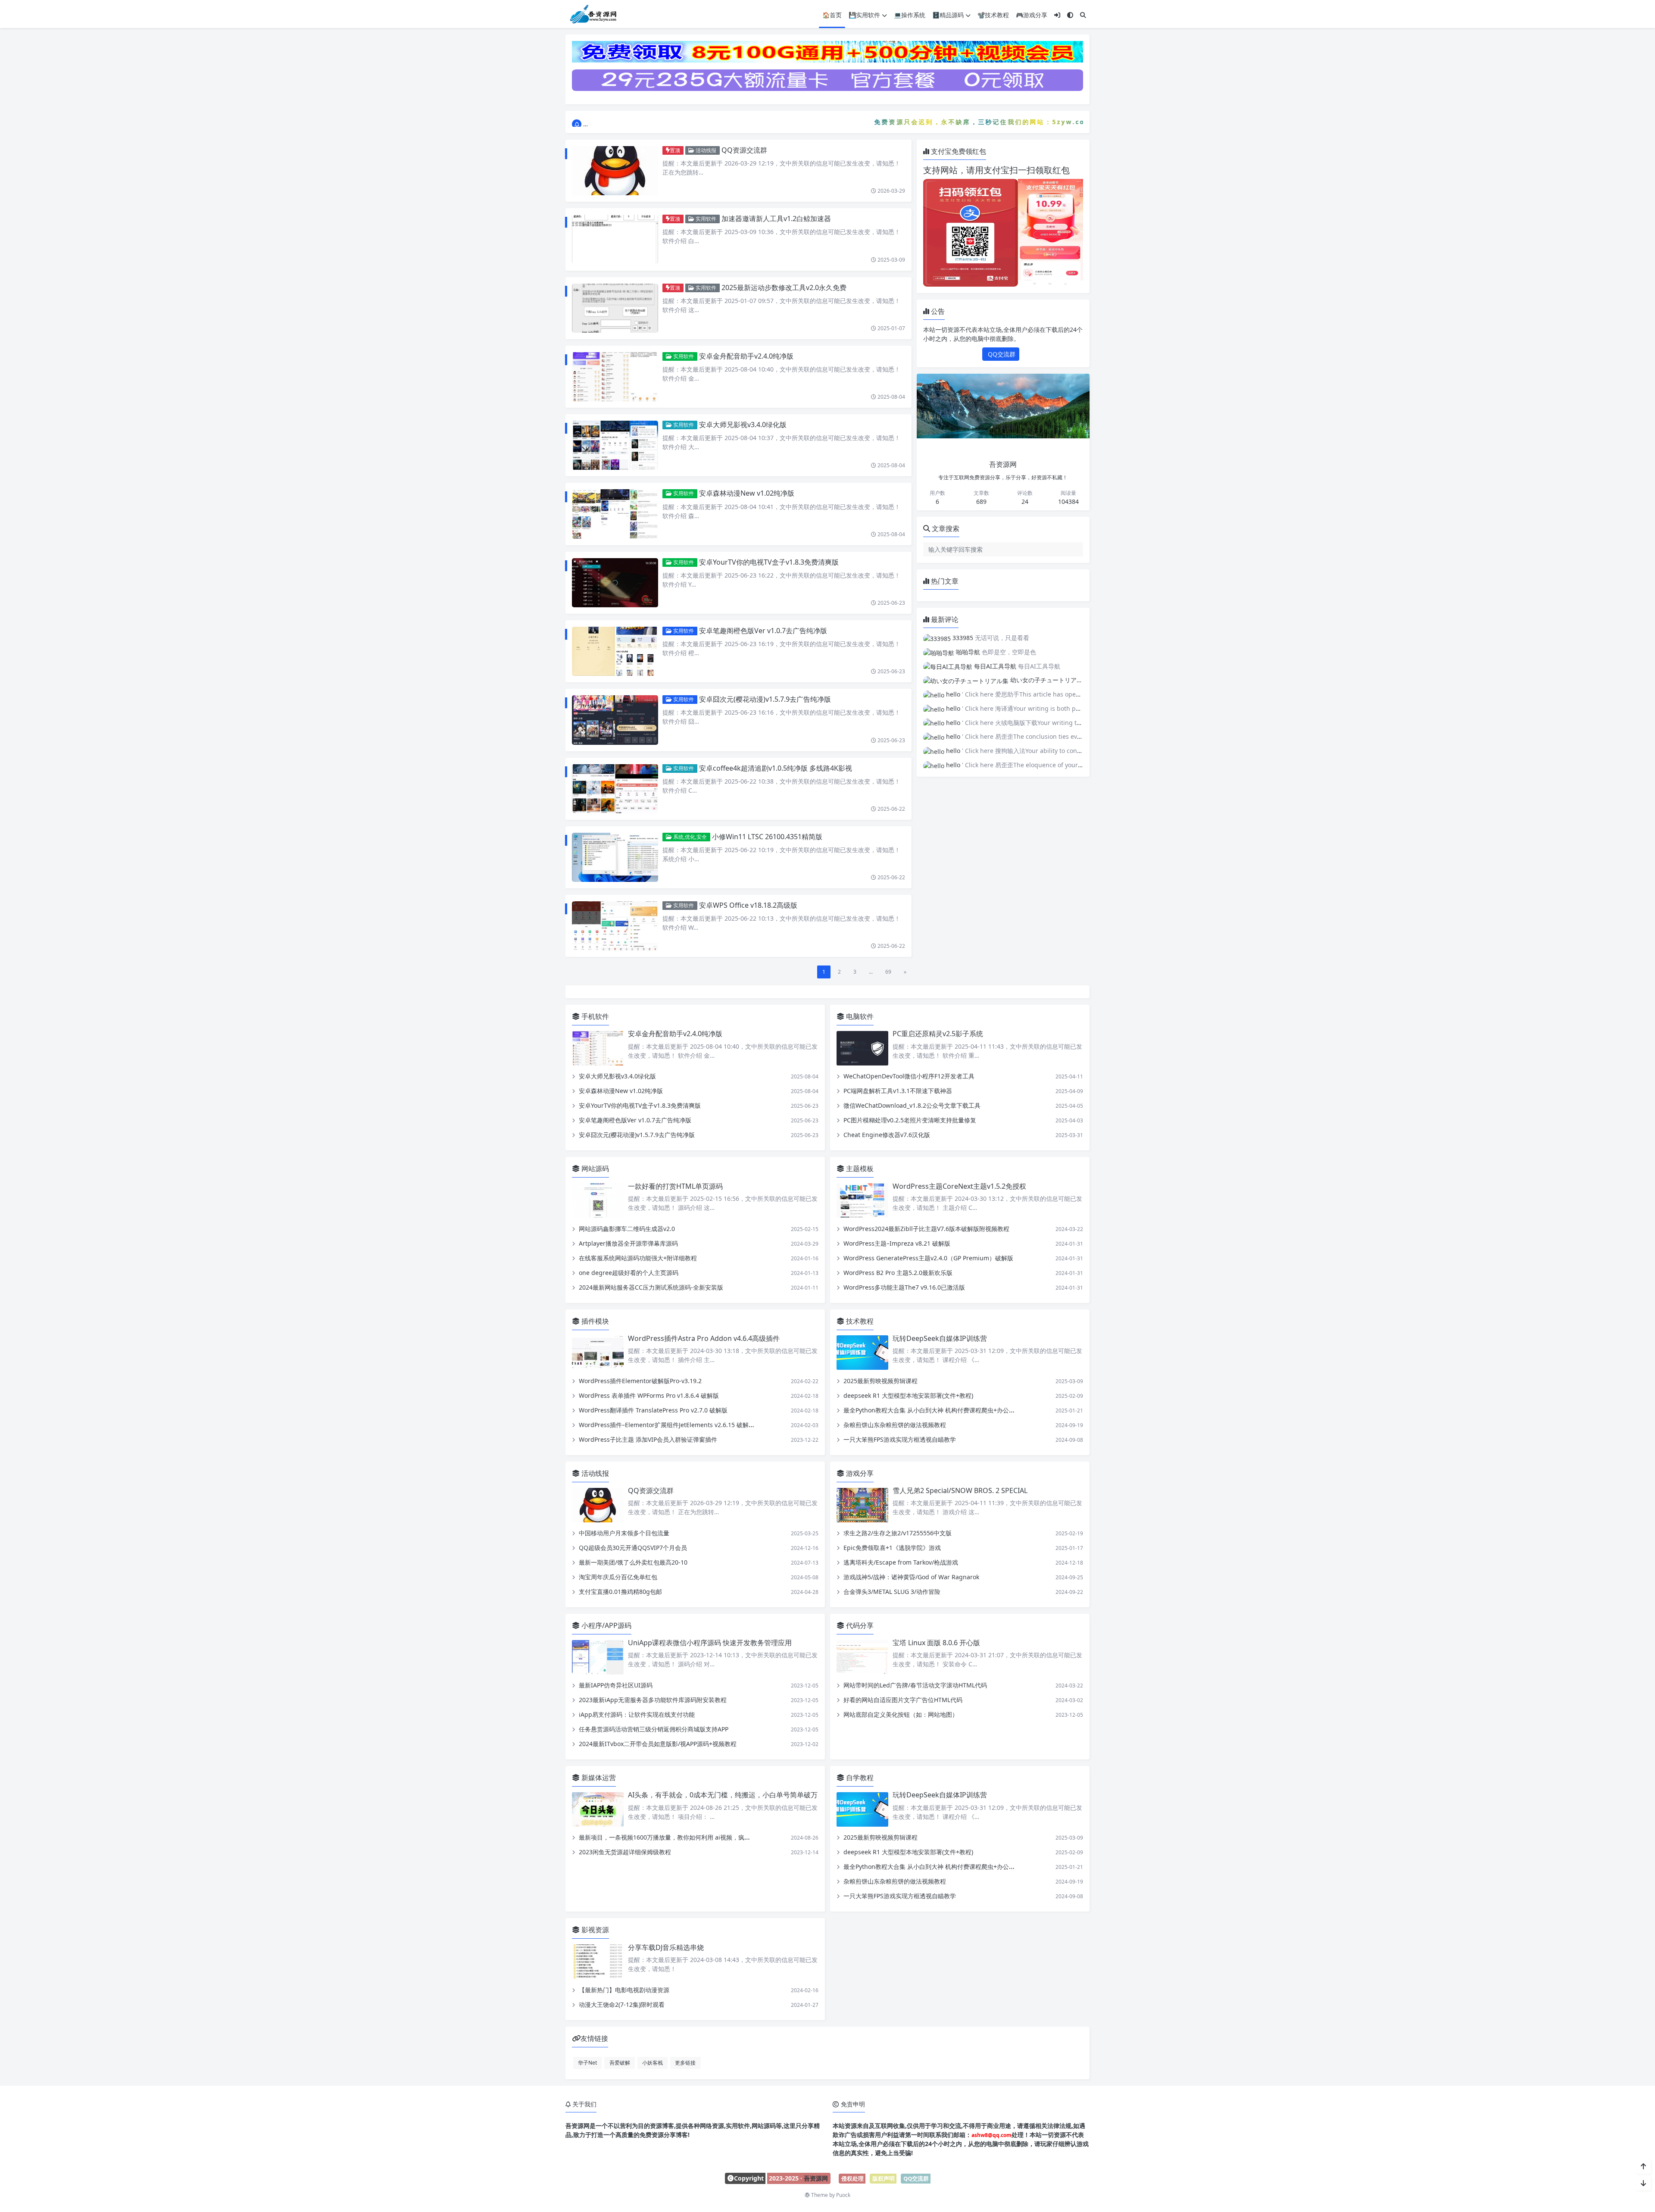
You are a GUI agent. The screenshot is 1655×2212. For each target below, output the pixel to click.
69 (888, 972)
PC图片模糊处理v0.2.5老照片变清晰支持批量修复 (910, 1120)
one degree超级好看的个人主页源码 (629, 1273)
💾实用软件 (864, 15)
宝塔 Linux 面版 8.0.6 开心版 (936, 1643)
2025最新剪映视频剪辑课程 (881, 1381)
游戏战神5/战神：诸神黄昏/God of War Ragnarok (911, 1577)
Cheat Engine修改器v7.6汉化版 (887, 1135)
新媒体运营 (598, 1778)
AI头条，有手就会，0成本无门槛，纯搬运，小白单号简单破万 (723, 1795)
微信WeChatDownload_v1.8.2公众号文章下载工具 (912, 1106)
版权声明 (884, 2178)
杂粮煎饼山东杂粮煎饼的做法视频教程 (895, 1425)
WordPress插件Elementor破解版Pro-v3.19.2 (640, 1381)
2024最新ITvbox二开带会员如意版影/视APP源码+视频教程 (658, 1744)
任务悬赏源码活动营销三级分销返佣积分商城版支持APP (654, 1729)
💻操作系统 (910, 15)
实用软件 (705, 219)
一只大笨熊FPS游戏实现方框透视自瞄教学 (900, 1439)
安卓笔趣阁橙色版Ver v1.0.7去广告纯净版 (763, 631)
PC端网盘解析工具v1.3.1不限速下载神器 (898, 1091)
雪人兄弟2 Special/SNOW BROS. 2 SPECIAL (960, 1490)
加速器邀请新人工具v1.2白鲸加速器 (776, 219)
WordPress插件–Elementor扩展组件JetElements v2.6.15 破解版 (667, 1425)
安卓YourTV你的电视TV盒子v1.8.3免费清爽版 (769, 562)
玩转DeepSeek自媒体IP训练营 (940, 1338)
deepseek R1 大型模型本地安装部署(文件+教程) (908, 1395)
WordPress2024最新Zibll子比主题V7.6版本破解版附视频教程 (926, 1229)
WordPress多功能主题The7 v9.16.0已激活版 (904, 1287)
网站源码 (594, 1169)
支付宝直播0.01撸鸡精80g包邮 (620, 1592)
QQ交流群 (1001, 354)
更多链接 (685, 2062)
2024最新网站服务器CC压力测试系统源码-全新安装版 (651, 1287)
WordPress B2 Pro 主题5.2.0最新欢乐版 (898, 1273)
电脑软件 (859, 1016)
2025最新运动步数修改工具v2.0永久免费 (784, 287)
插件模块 (594, 1321)
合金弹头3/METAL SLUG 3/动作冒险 (892, 1592)
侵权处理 (852, 2178)
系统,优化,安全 (689, 837)
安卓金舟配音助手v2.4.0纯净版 (746, 356)
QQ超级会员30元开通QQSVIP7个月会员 (633, 1548)
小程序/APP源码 (606, 1625)
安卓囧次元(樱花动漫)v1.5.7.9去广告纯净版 (765, 699)
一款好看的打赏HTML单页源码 (675, 1186)
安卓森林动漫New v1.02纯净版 (747, 493)
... (871, 972)
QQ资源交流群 (744, 150)
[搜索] (1083, 15)
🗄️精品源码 (948, 15)
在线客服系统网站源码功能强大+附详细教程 (638, 1258)
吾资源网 (816, 2178)
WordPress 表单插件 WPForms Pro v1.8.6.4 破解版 (649, 1395)
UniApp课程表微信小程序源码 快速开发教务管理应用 (710, 1643)
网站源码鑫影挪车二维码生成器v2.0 (627, 1229)
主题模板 (859, 1169)
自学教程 (859, 1778)
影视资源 (594, 1930)
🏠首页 (832, 15)
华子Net (587, 2062)
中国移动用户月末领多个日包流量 (624, 1533)
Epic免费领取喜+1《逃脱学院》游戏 (892, 1548)
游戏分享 (859, 1473)
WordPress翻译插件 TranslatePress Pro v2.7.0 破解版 (653, 1410)
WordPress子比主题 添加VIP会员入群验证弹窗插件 (648, 1439)
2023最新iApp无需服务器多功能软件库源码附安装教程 (653, 1700)
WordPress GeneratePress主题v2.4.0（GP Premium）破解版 (928, 1258)
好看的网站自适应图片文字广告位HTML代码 (903, 1700)
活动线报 (705, 150)
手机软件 (594, 1016)
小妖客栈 (653, 2062)
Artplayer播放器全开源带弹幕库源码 (628, 1243)
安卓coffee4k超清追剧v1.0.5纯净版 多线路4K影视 (776, 768)
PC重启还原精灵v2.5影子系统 (938, 1034)
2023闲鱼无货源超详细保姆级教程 (625, 1852)
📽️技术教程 (993, 15)
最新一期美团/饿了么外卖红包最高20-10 (633, 1562)
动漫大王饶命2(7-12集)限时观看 (622, 2004)
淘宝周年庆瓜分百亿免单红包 (618, 1577)
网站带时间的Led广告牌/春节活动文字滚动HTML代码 (915, 1685)
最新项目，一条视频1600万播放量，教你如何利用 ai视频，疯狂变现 (671, 1838)
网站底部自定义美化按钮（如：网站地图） (901, 1714)
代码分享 (859, 1625)
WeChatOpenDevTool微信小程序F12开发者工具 (909, 1076)
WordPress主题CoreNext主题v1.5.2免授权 (959, 1186)
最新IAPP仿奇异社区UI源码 (616, 1685)
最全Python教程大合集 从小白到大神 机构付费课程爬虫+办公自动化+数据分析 (949, 1410)
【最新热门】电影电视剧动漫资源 (624, 1990)
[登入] (1057, 15)
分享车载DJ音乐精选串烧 (666, 1947)
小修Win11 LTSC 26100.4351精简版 (767, 837)
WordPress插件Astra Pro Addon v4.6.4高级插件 (704, 1338)
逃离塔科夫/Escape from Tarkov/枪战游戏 (901, 1562)
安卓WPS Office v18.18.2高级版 (748, 905)
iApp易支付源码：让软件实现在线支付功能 (637, 1714)
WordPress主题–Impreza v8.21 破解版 (897, 1243)
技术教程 (859, 1321)
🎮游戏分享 (1032, 15)
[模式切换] (1070, 15)
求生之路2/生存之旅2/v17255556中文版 (898, 1533)
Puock (843, 2195)
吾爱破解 (620, 2062)
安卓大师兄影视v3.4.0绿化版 (743, 425)
